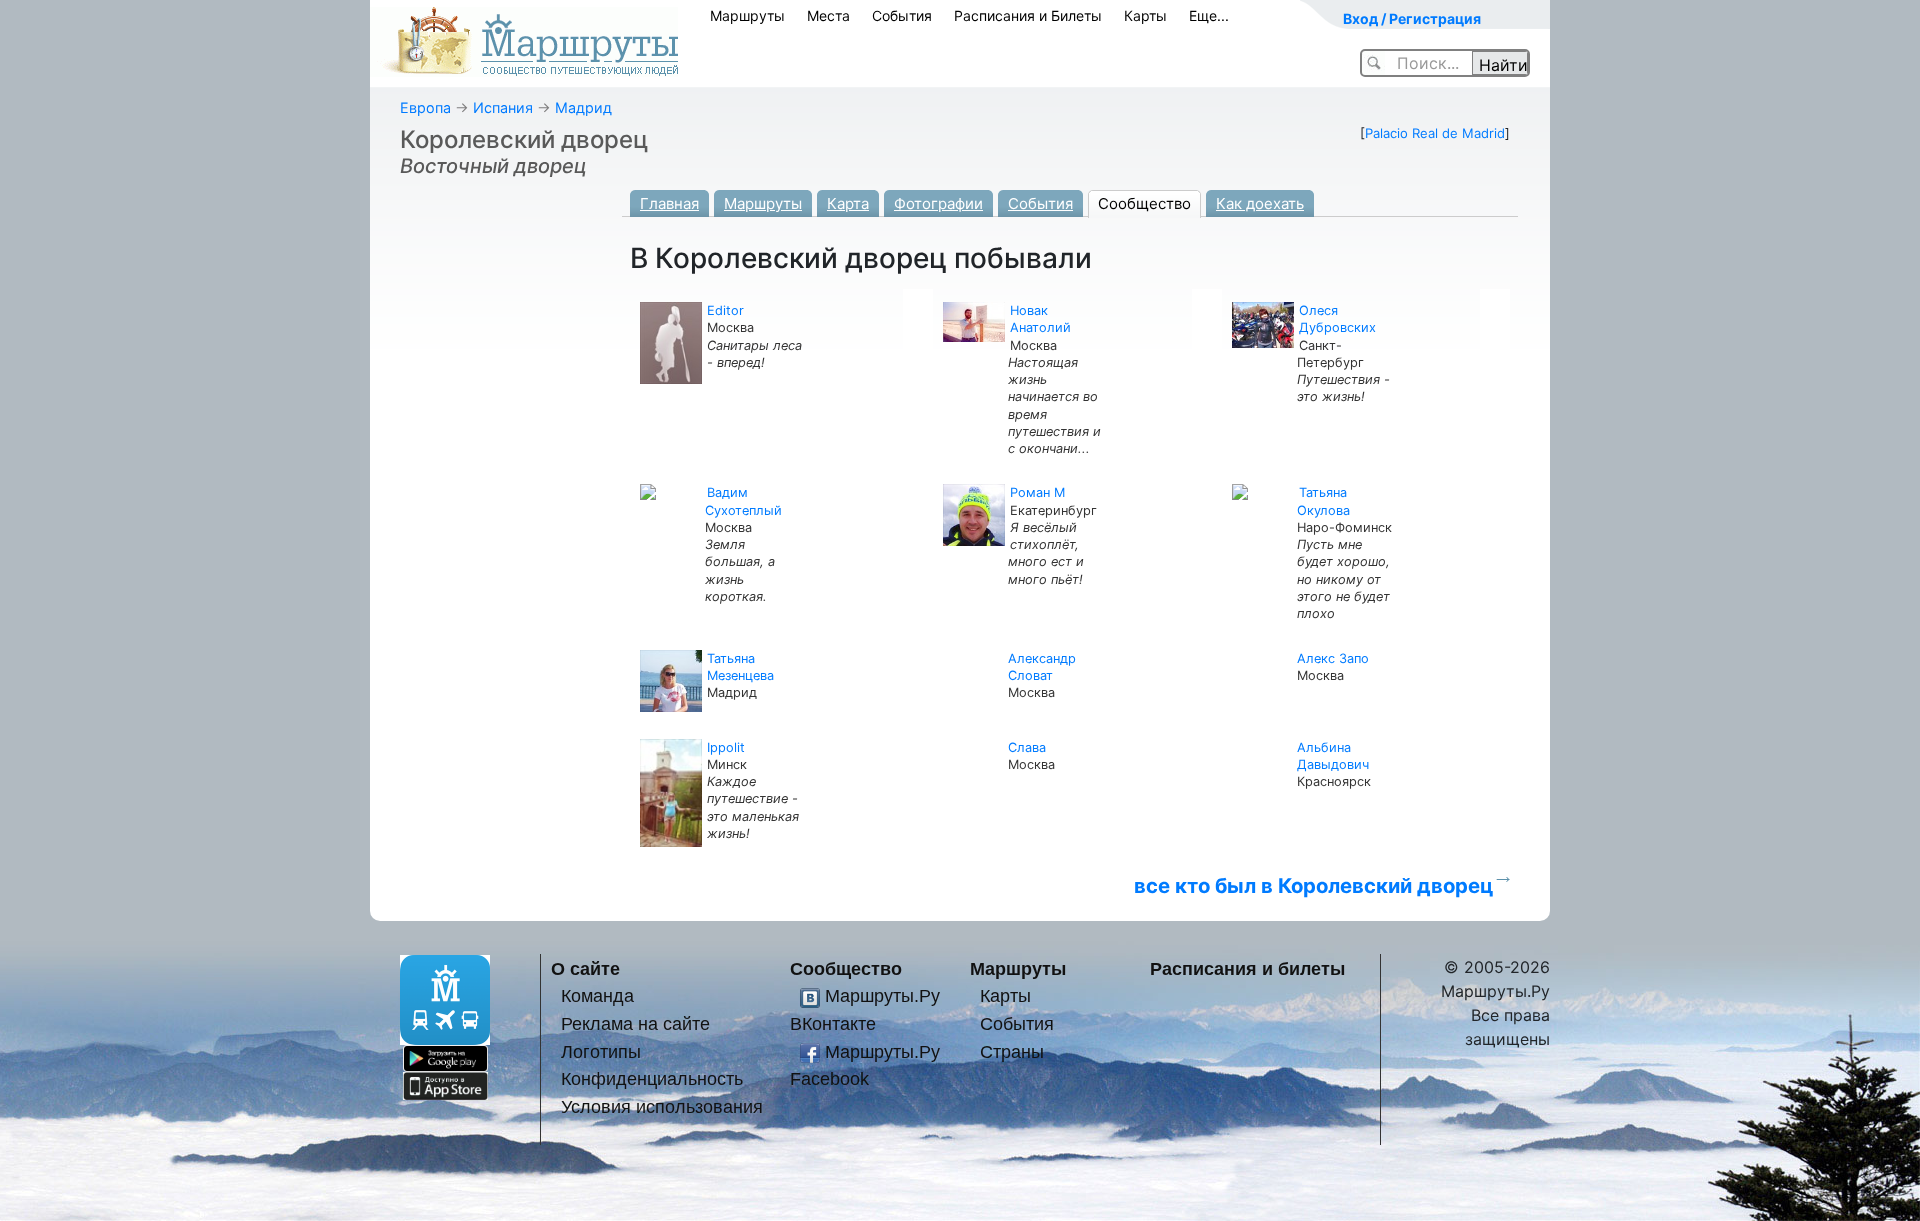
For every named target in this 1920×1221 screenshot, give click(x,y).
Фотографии (938, 203)
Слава (1027, 747)
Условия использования (662, 1106)
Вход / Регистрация (1412, 18)
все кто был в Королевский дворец (1313, 885)
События (902, 15)
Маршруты (747, 15)
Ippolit (726, 747)
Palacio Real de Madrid (1435, 133)
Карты (1145, 15)
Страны (1012, 1051)
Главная (669, 203)
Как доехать (1260, 203)
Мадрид (583, 107)
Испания (503, 107)
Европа (425, 107)
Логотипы (601, 1051)
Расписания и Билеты (1028, 15)
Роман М (1037, 492)
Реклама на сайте (635, 1023)
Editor (725, 310)
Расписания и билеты (1247, 968)
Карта (848, 203)
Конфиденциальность (652, 1078)
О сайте (585, 968)
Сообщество (1144, 203)
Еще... (1209, 15)
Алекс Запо (1333, 658)
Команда (597, 995)
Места (828, 15)
